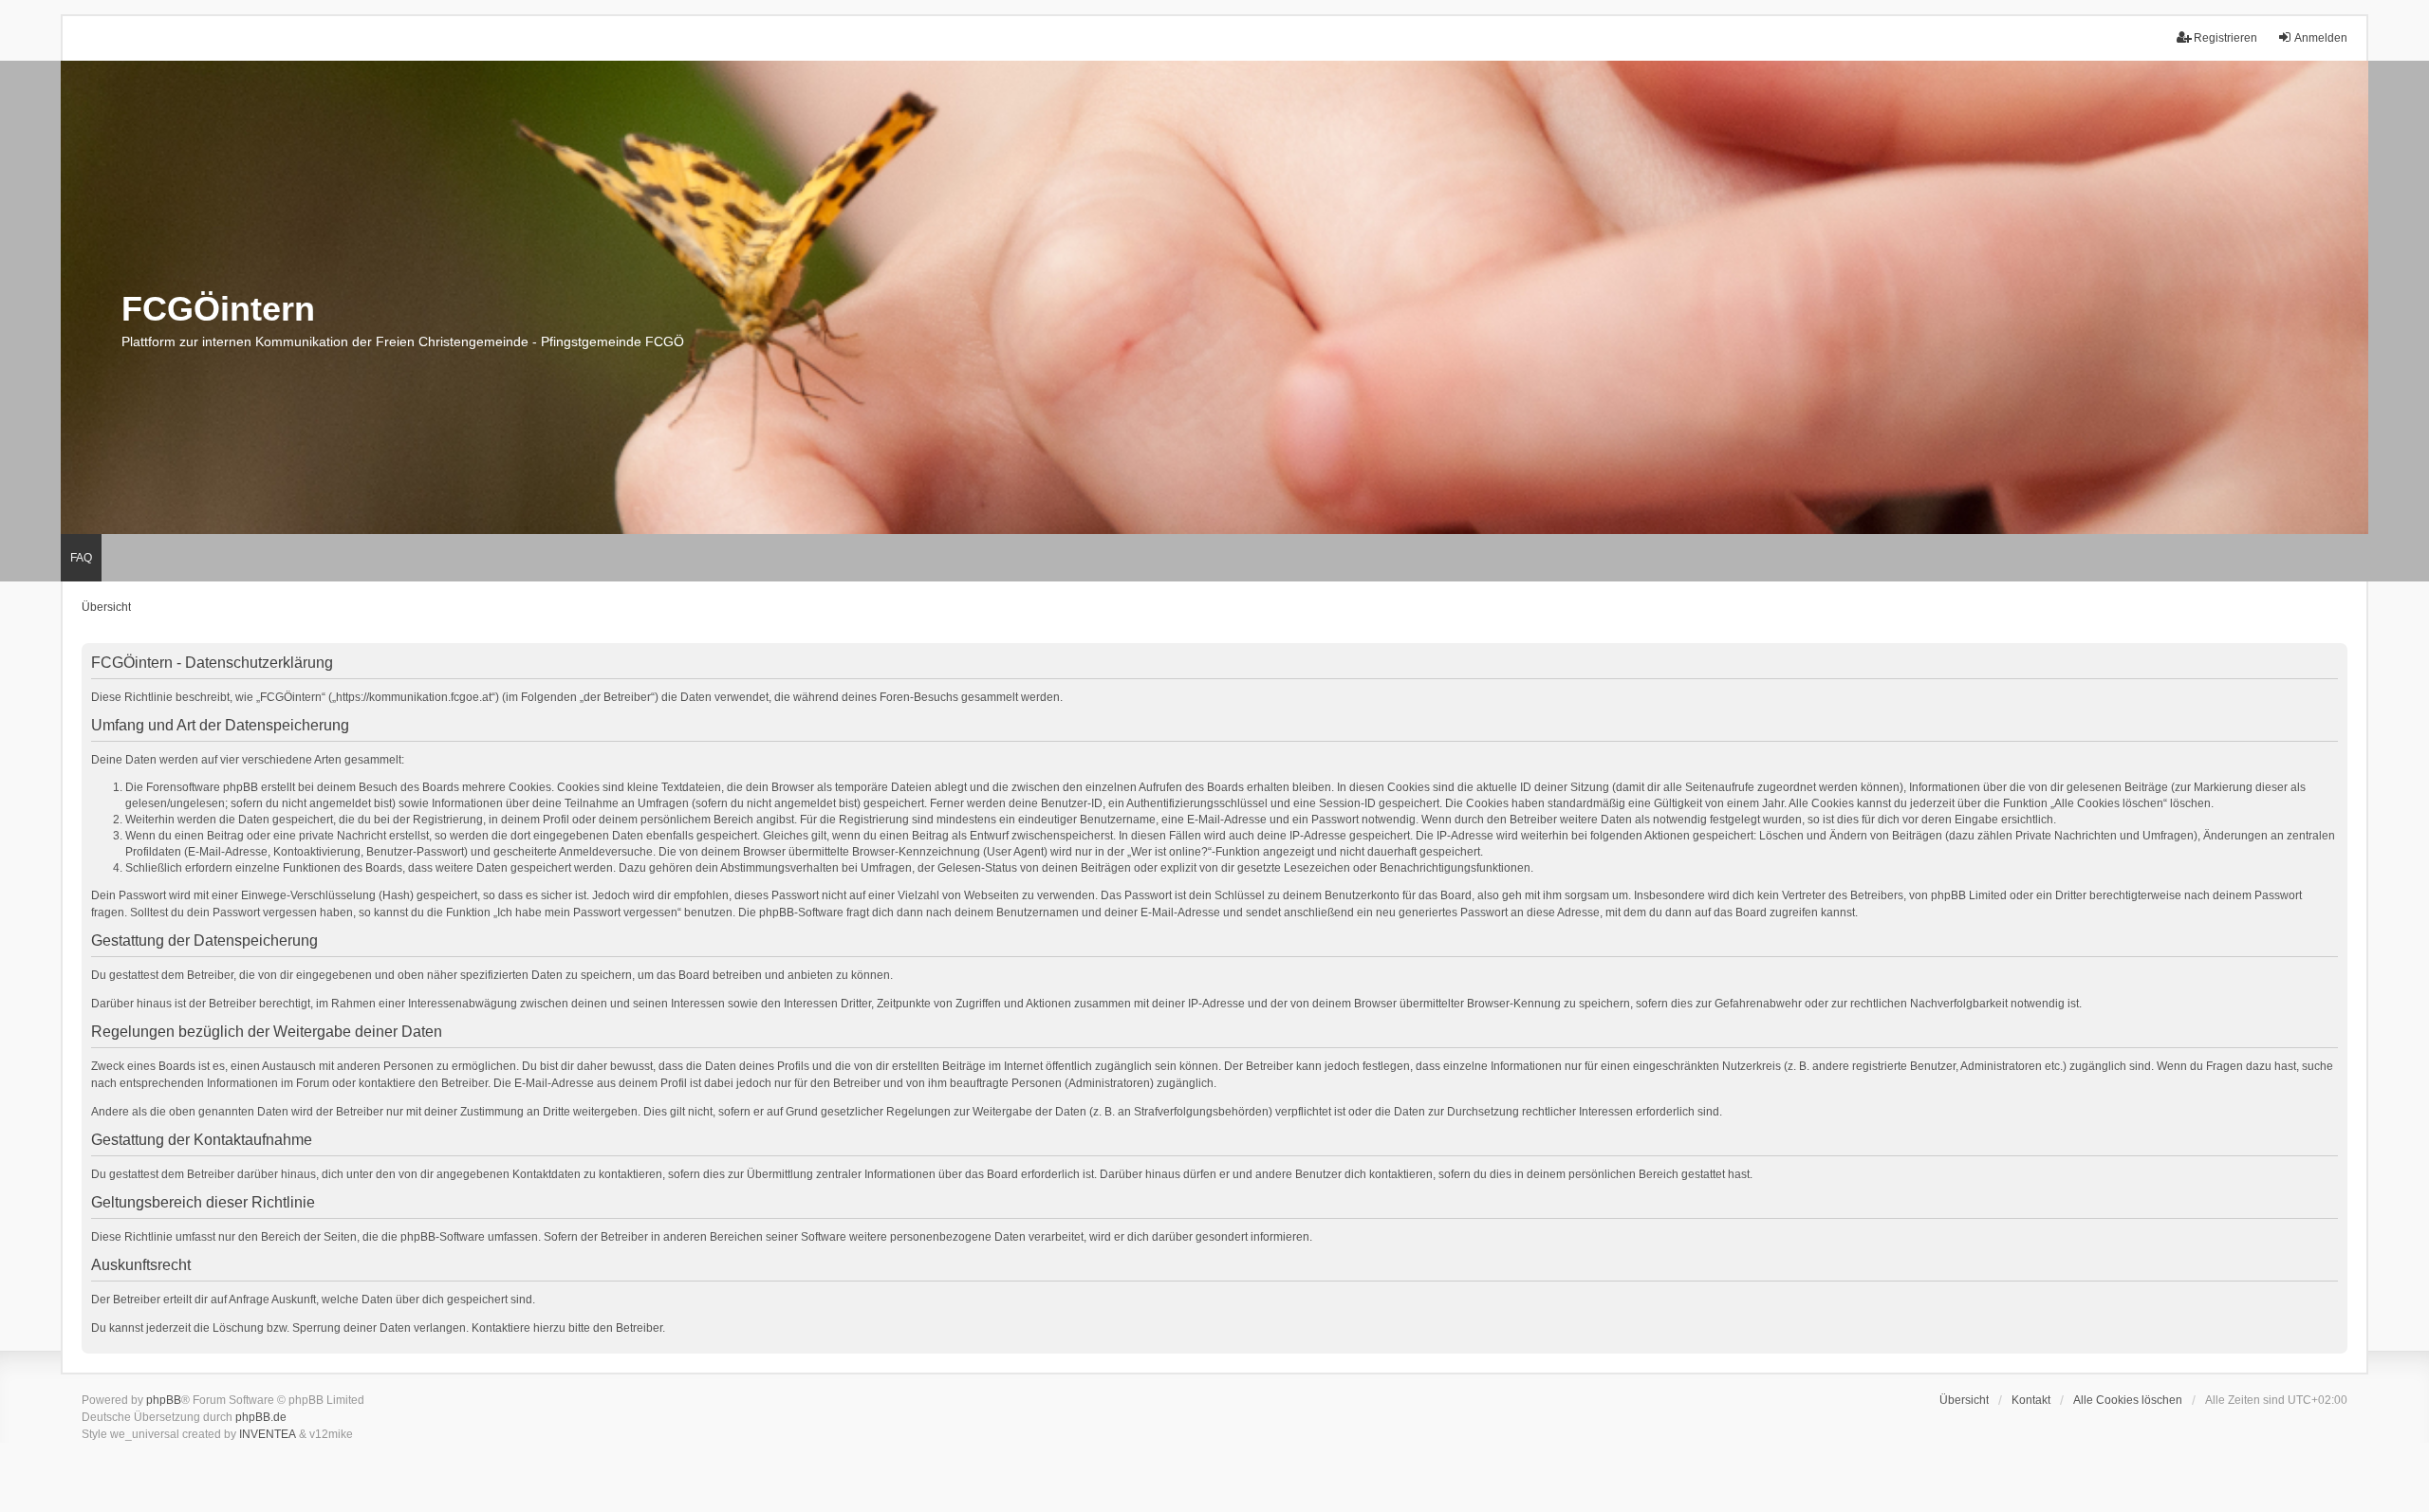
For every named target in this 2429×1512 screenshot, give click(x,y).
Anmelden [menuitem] (2321, 38)
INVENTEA (268, 1434)
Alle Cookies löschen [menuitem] (2128, 1400)
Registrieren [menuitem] (2225, 38)
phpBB (164, 1400)
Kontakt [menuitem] (2031, 1400)
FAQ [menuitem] (81, 558)
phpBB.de (261, 1417)
